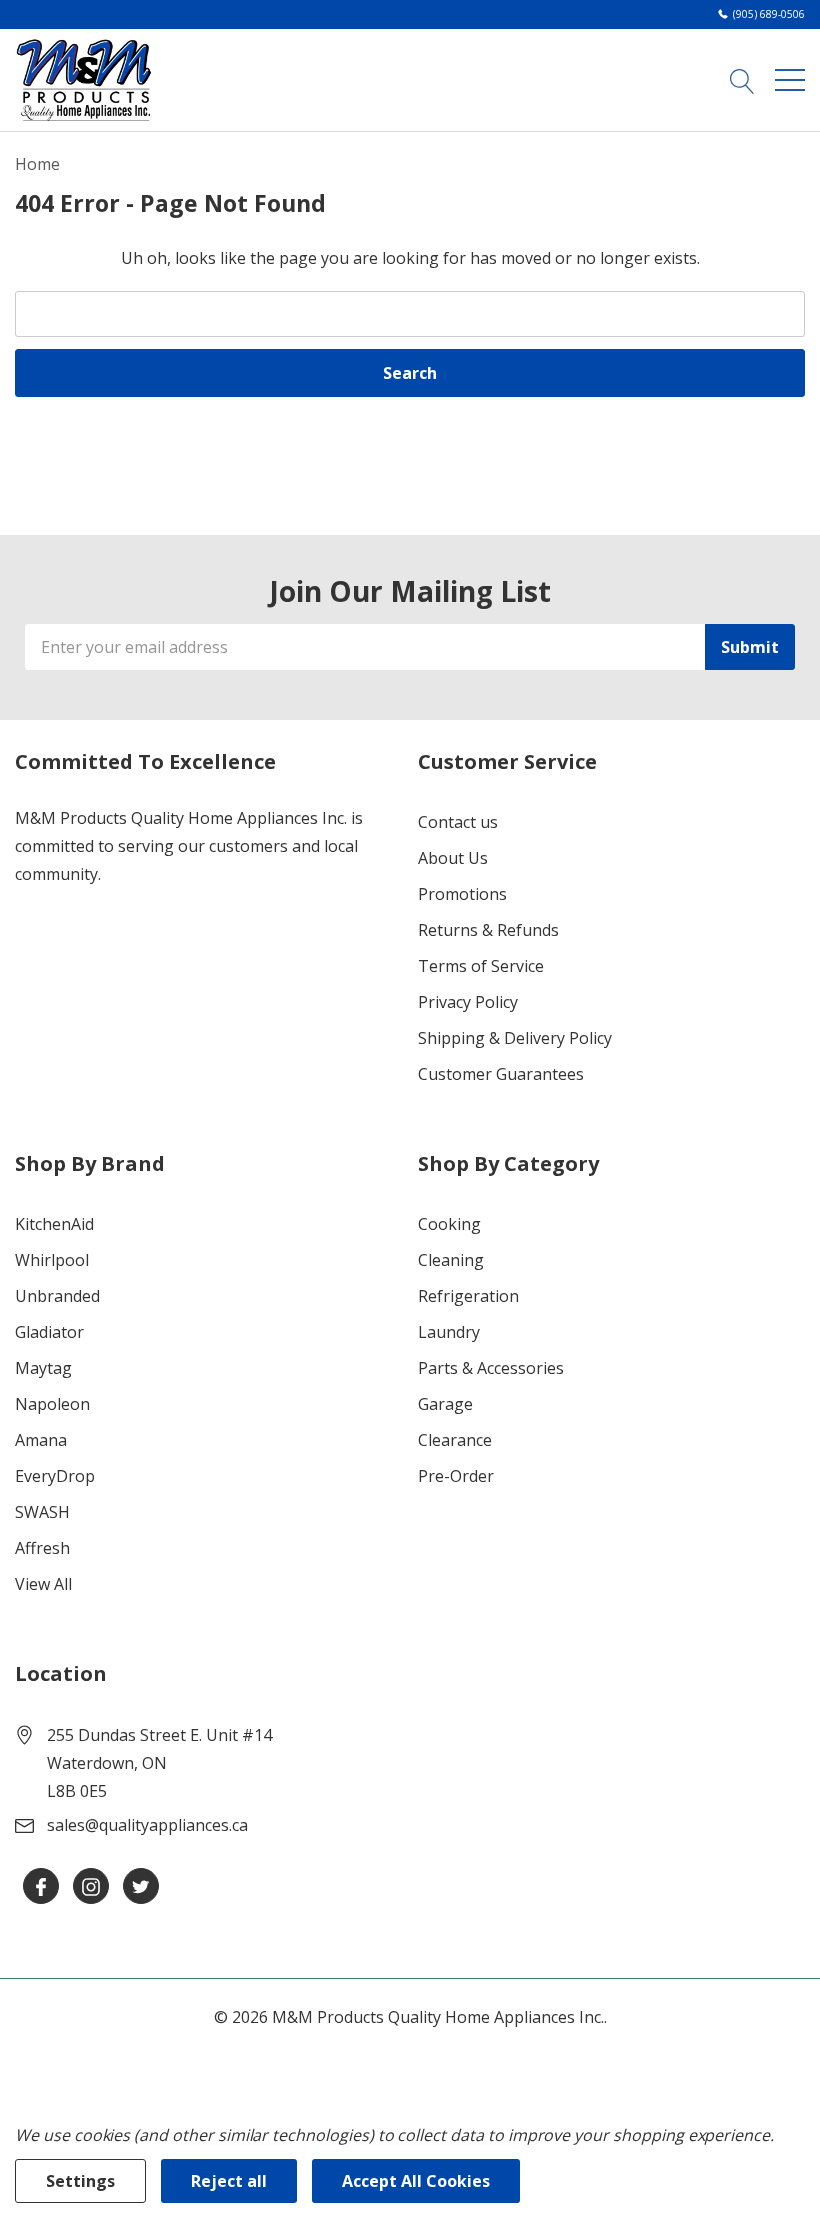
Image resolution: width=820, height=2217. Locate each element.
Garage (445, 1404)
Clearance (455, 1440)
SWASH (42, 1512)
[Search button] (742, 80)
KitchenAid (54, 1224)
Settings (80, 2181)
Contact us (458, 822)
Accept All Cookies (416, 2181)
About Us (453, 858)
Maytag (43, 1368)
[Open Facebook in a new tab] (41, 1887)
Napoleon (52, 1404)
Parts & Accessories (491, 1368)
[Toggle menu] (790, 80)
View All (43, 1584)
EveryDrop (55, 1476)
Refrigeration (468, 1296)
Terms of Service (481, 966)
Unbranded (57, 1296)
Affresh (42, 1548)
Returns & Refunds (488, 930)
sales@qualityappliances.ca (147, 1825)
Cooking (449, 1224)
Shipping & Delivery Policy (515, 1038)
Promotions (462, 894)
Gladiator (49, 1332)
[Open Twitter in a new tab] (141, 1887)
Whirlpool (52, 1260)
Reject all (229, 2181)
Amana (41, 1440)
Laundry (449, 1332)
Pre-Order (456, 1476)
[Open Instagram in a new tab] (91, 1887)
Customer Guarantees (501, 1074)
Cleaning (451, 1260)
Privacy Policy (468, 1002)
